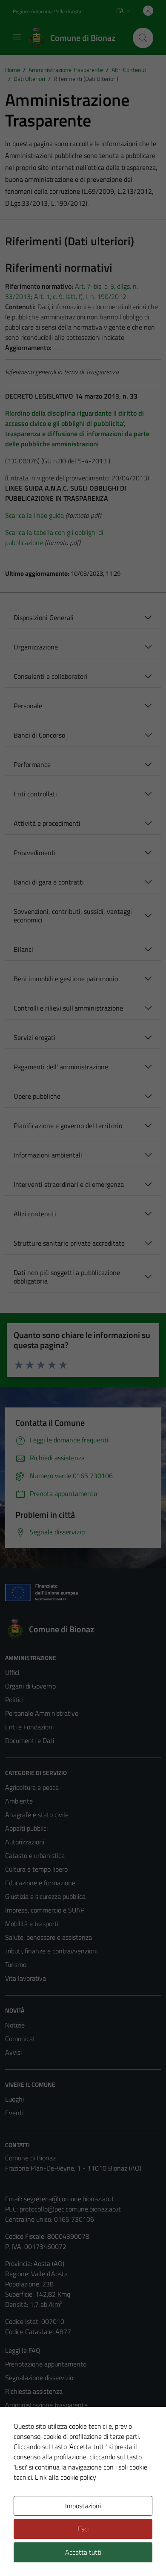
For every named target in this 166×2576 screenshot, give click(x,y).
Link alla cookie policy (66, 2477)
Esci (83, 2529)
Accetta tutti (83, 2552)
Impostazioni (83, 2506)
